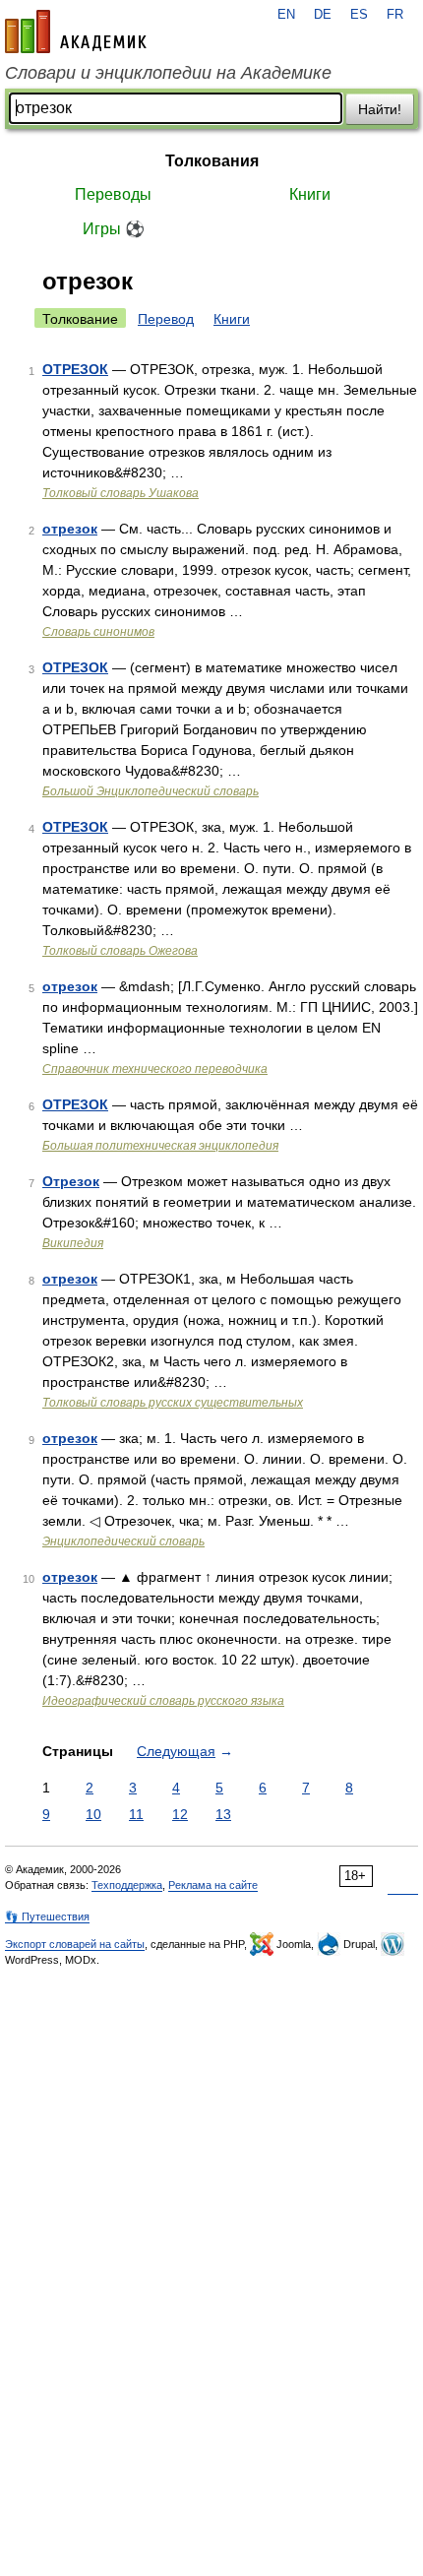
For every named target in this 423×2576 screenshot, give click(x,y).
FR (395, 15)
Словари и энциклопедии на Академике (168, 73)
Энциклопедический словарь (123, 1541)
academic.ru (76, 31)
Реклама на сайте (213, 1885)
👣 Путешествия (47, 1916)
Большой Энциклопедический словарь (151, 791)
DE (323, 15)
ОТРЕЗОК (75, 369)
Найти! (380, 109)
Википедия (73, 1243)
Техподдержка (127, 1885)
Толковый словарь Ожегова (120, 951)
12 (180, 1814)
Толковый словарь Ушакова (121, 493)
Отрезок (71, 1181)
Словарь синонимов (98, 632)
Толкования (212, 161)
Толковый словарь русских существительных (173, 1403)
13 (223, 1814)
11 (136, 1814)
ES (359, 15)
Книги (310, 194)
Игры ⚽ (114, 229)
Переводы (113, 194)
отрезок (70, 529)
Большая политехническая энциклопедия (160, 1146)
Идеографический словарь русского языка (163, 1701)
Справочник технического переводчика (155, 1069)
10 (93, 1814)
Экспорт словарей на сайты (75, 1944)
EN (286, 15)
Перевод (166, 319)
